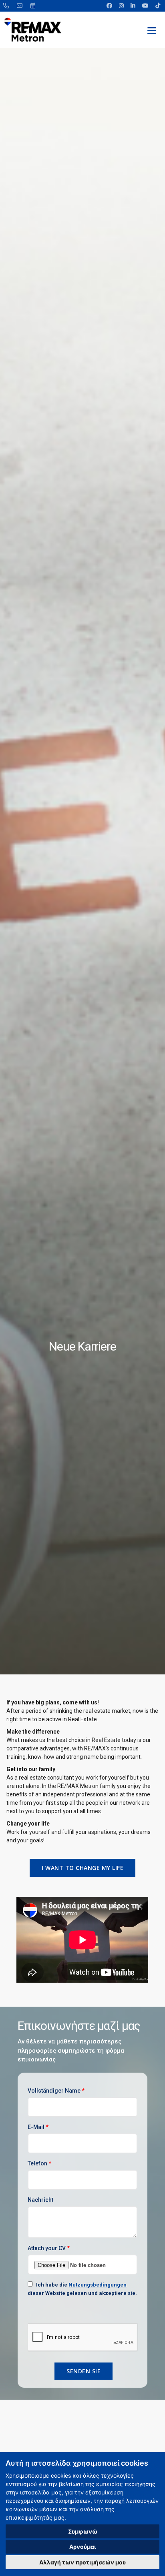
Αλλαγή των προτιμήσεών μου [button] (82, 2562)
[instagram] (122, 6)
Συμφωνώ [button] (83, 2531)
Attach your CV (49, 2248)
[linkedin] (134, 6)
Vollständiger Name (56, 2091)
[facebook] (110, 6)
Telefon (39, 2163)
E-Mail (38, 2127)
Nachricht (40, 2200)
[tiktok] (157, 6)
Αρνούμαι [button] (83, 2547)
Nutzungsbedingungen (98, 2285)
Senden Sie (84, 2371)
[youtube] (146, 6)
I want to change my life (82, 1868)
